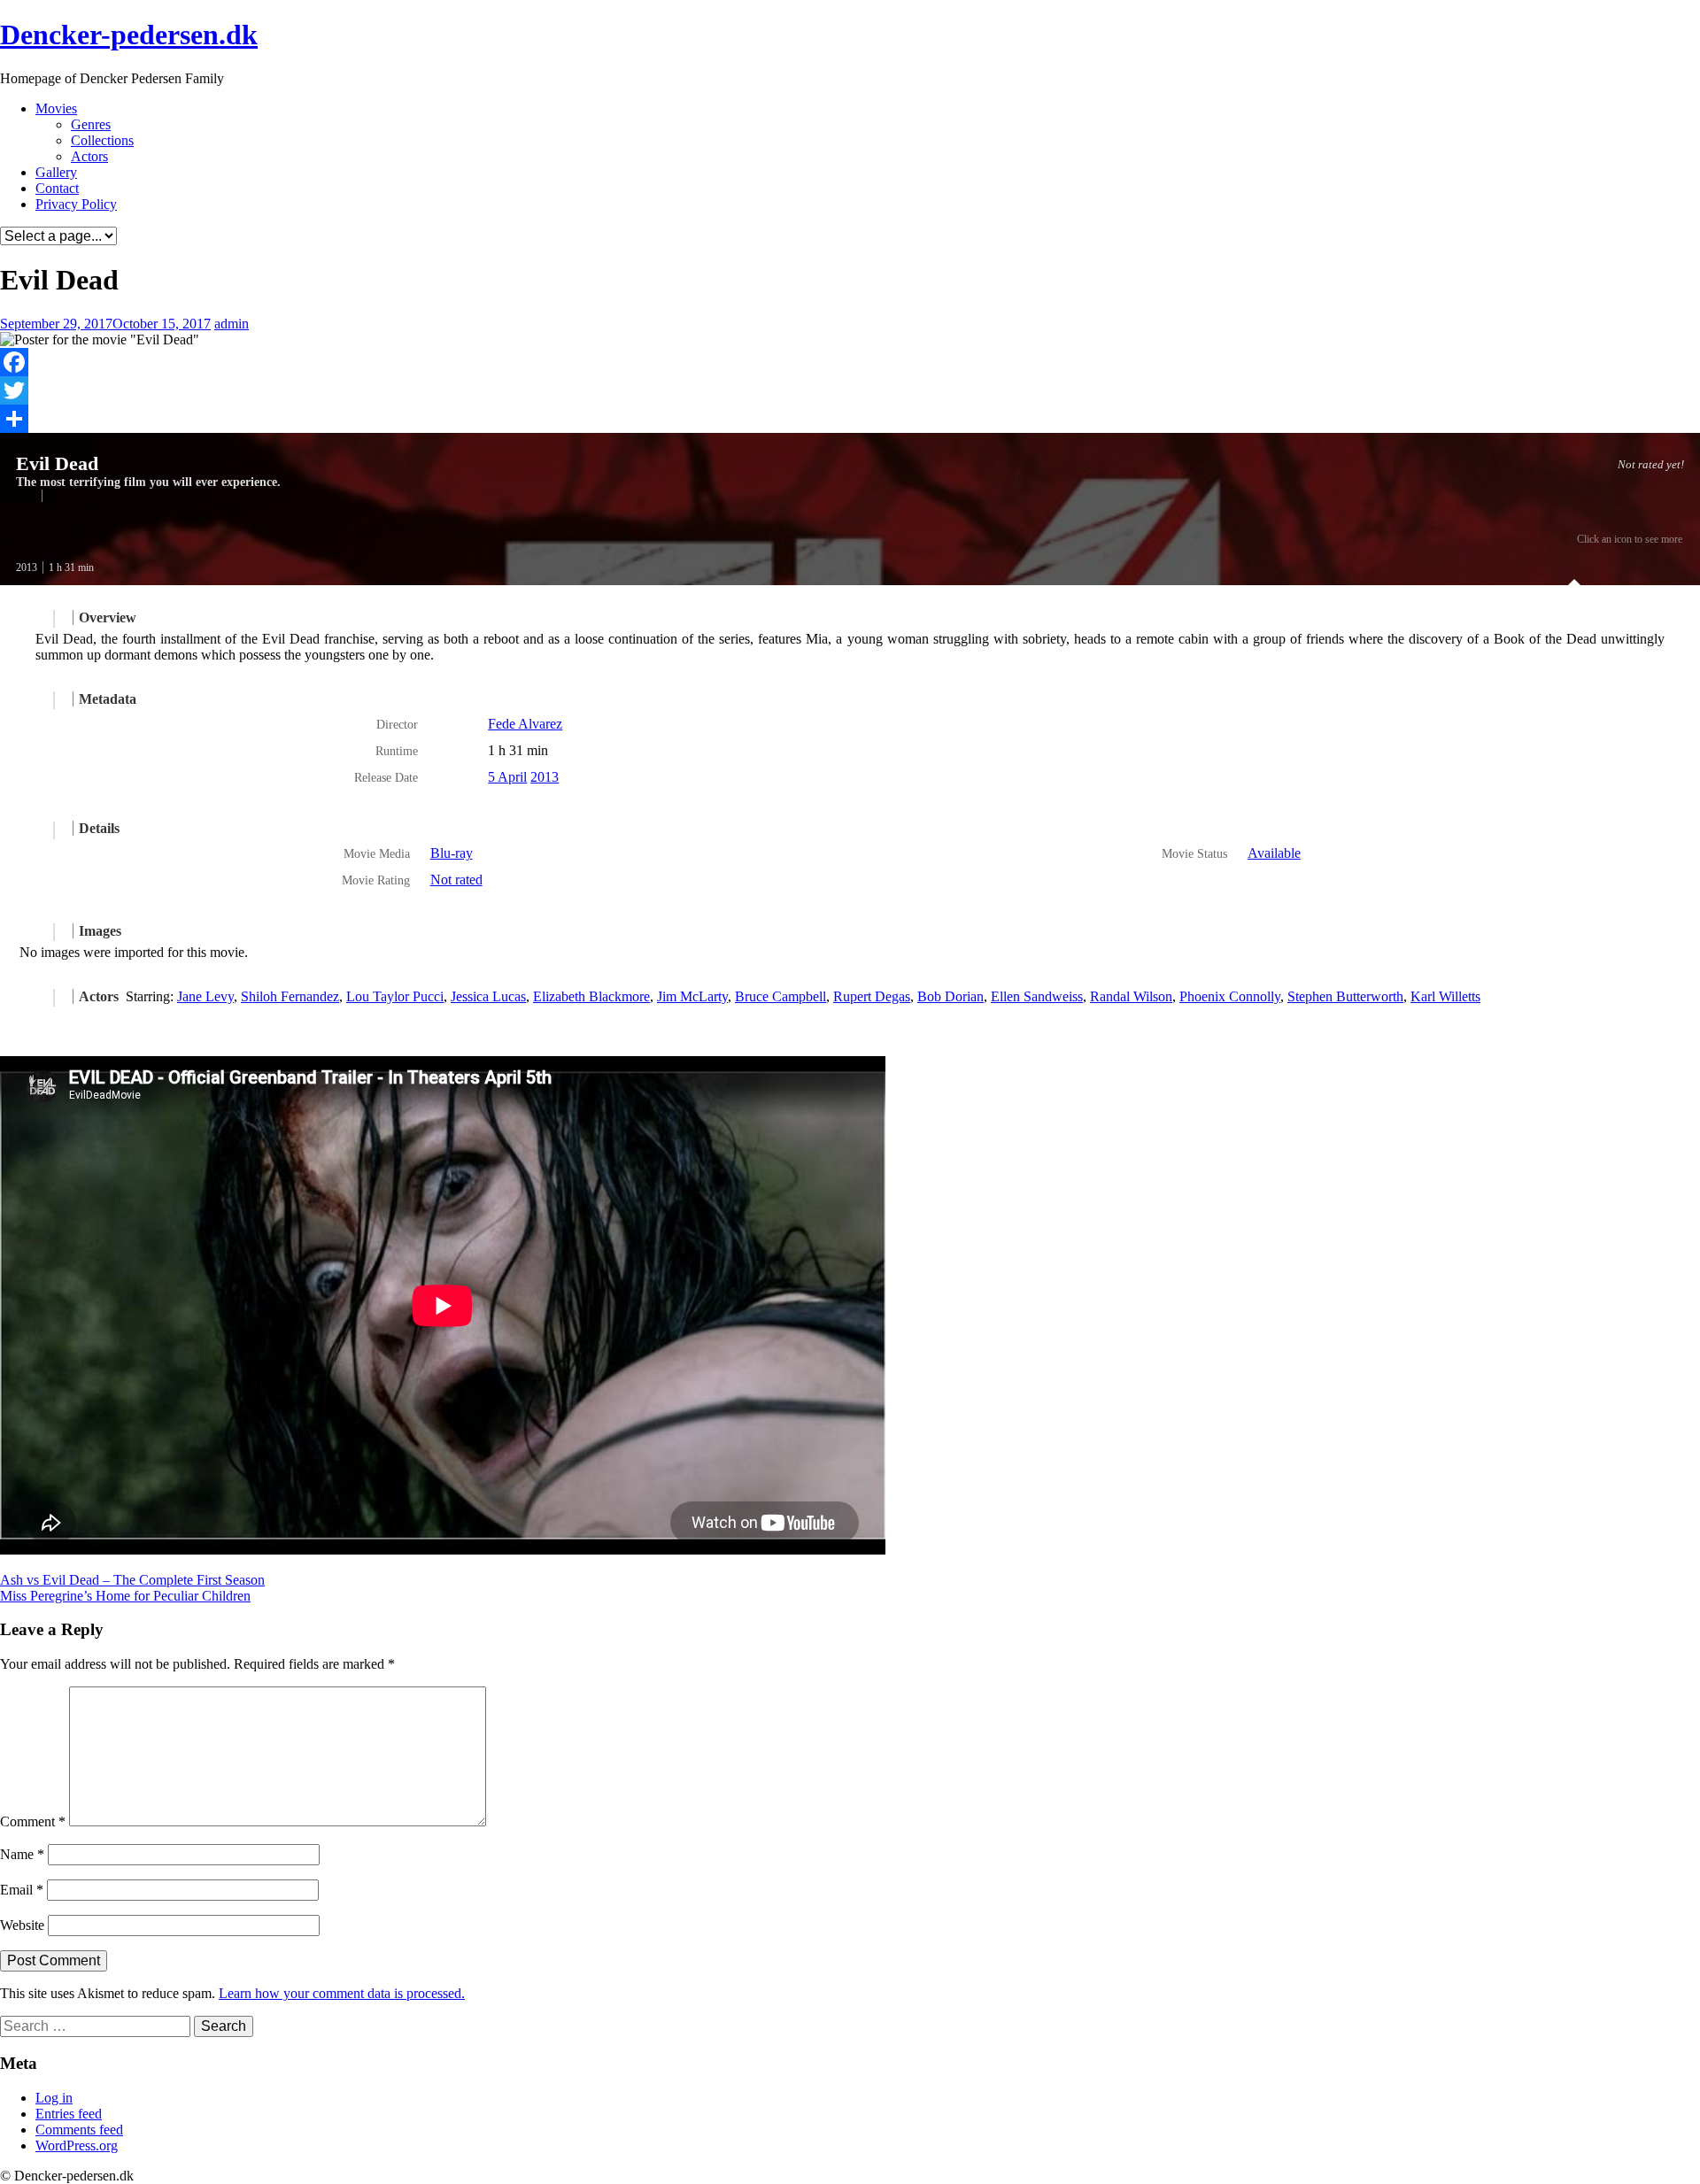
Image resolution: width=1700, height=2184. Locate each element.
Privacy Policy (76, 204)
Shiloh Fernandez (290, 996)
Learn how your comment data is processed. (342, 1993)
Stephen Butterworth (1345, 996)
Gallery (56, 172)
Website (22, 1925)
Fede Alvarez (525, 724)
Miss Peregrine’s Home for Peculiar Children (125, 1596)
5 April (507, 777)
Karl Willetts (1445, 996)
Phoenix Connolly (1230, 996)
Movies (56, 108)
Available (1274, 853)
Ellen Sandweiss (1037, 996)
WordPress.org (77, 2145)
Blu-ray (452, 853)
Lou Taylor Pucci (395, 996)
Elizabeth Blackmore (591, 996)
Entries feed (69, 2114)
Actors (89, 156)
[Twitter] (850, 390)
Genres (91, 124)
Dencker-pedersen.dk (129, 35)
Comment (33, 1821)
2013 (27, 567)
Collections (102, 140)
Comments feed (79, 2130)
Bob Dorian (950, 996)
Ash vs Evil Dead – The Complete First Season (132, 1580)
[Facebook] (850, 362)
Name (22, 1854)
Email (22, 1890)
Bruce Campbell (780, 996)
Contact (57, 188)
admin (232, 324)
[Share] (850, 419)
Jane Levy (205, 996)
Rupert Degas (872, 996)
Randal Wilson (1131, 996)
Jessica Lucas (488, 996)
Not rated (456, 880)
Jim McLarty (692, 996)
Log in (54, 2098)
